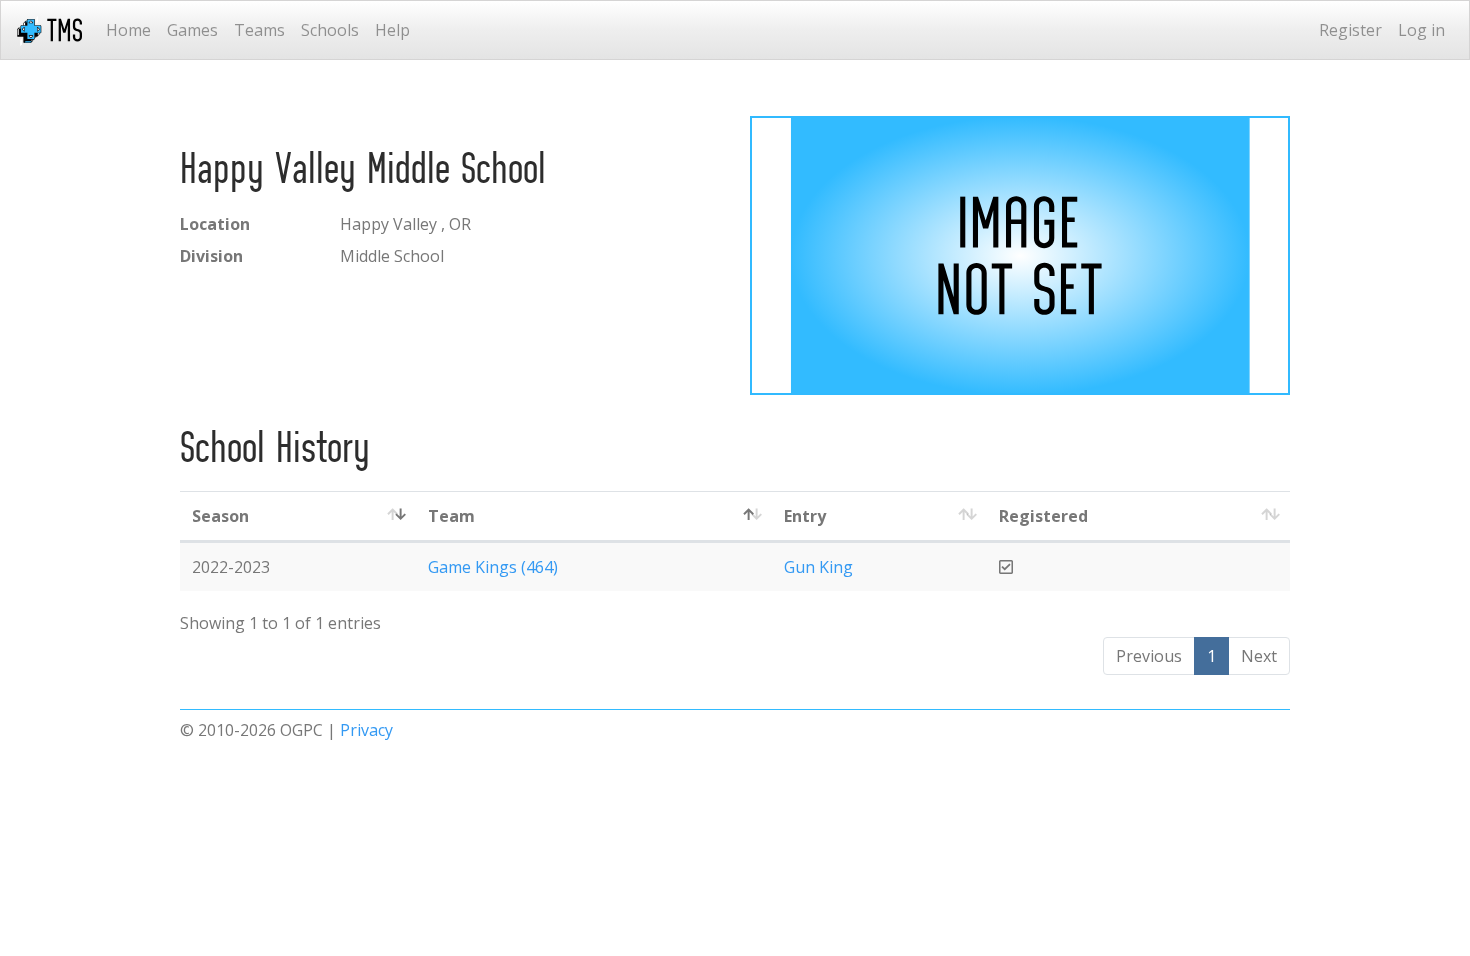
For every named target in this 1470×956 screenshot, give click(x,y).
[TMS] (49, 30)
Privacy (366, 730)
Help (392, 30)
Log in (1421, 30)
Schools (330, 30)
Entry (805, 516)
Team (451, 516)
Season (220, 516)
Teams (259, 30)
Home (128, 30)
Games (192, 30)
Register (1350, 30)
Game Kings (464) (493, 567)
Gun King (818, 567)
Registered (1043, 516)
